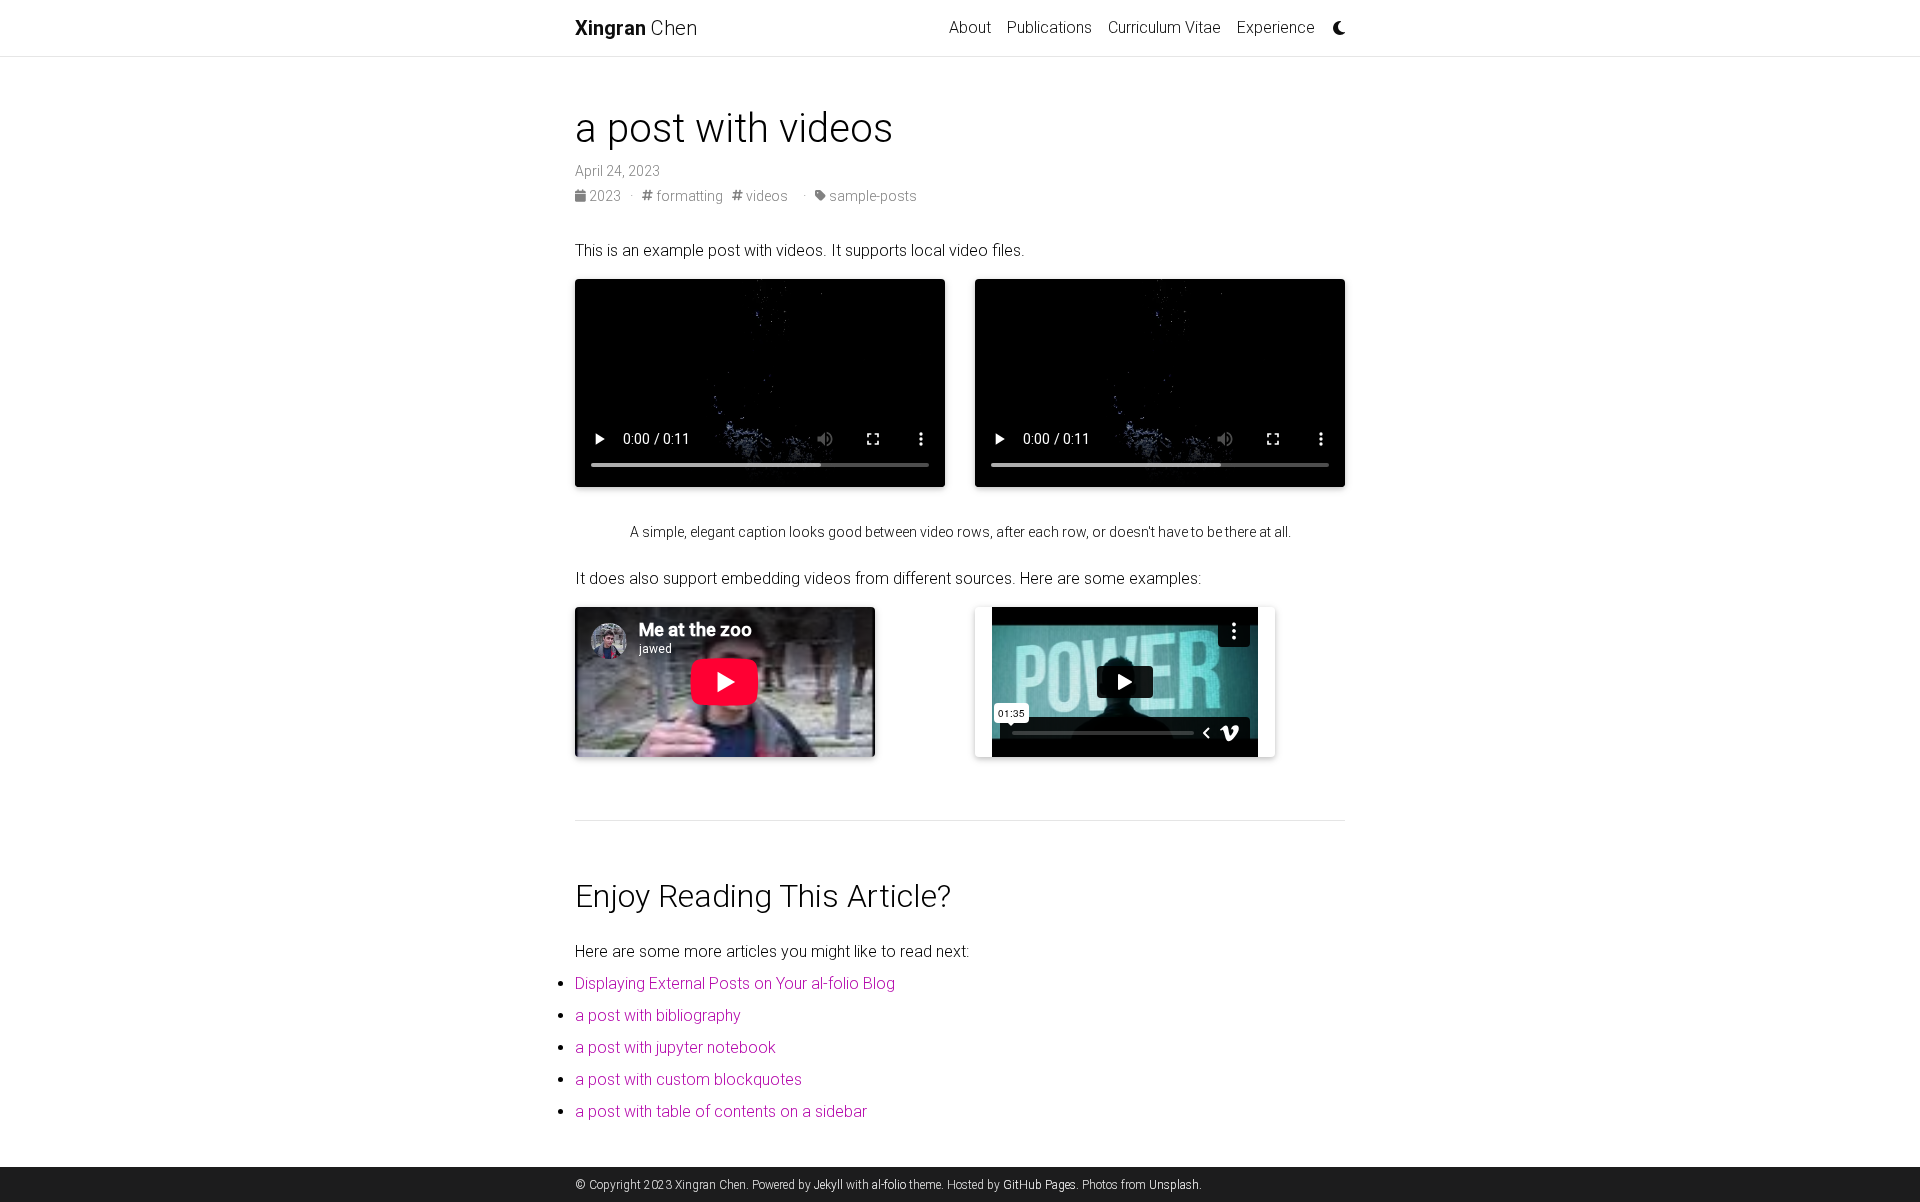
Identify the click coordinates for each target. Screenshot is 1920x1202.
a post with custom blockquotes (688, 1079)
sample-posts (871, 196)
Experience (1276, 27)
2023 (605, 196)
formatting (688, 196)
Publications (1049, 27)
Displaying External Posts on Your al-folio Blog (735, 983)
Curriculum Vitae (1164, 27)
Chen (636, 28)
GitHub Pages (1039, 1185)
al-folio (889, 1185)
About (970, 27)
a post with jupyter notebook (675, 1047)
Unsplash (1174, 1185)
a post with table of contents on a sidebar (721, 1111)
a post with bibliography (658, 1015)
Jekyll (828, 1185)
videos (765, 196)
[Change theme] (1334, 22)
